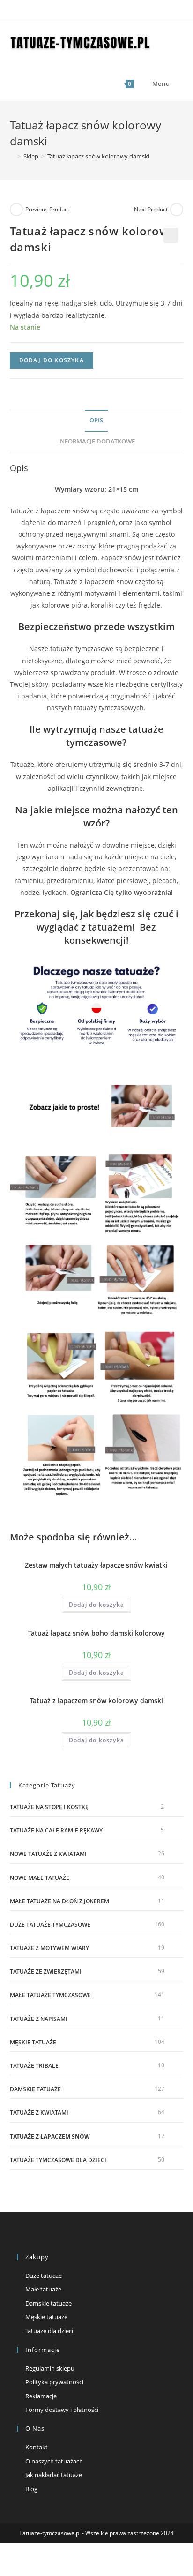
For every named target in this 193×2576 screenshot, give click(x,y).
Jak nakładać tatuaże (54, 2475)
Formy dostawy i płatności (62, 2410)
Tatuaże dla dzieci (49, 2331)
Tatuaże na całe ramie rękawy (56, 1830)
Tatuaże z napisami (39, 2019)
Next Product (151, 209)
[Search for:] (178, 83)
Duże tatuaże (44, 2276)
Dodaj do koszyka (52, 360)
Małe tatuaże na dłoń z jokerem (59, 1901)
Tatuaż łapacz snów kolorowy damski (98, 156)
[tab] (97, 421)
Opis (96, 420)
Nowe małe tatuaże (40, 1878)
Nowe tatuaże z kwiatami (48, 1854)
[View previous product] (16, 210)
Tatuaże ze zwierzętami (46, 1971)
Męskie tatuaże (33, 2042)
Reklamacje (41, 2396)
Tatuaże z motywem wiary (49, 1948)
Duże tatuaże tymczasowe (50, 1925)
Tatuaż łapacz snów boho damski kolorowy (96, 1633)
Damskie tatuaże (35, 2089)
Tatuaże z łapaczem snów (50, 2137)
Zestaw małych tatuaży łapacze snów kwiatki (96, 1565)
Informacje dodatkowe (96, 441)
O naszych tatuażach (54, 2461)
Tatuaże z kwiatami (39, 2113)
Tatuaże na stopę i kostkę (49, 1807)
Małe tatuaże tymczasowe (50, 1995)
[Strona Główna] (12, 156)
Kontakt (37, 2447)
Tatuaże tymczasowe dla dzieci (58, 2160)
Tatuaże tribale (34, 2066)
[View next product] (177, 210)
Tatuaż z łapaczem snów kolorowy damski (96, 1701)
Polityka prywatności (54, 2382)
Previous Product (47, 209)
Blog (31, 2489)
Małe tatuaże (43, 2289)
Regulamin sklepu (50, 2368)
